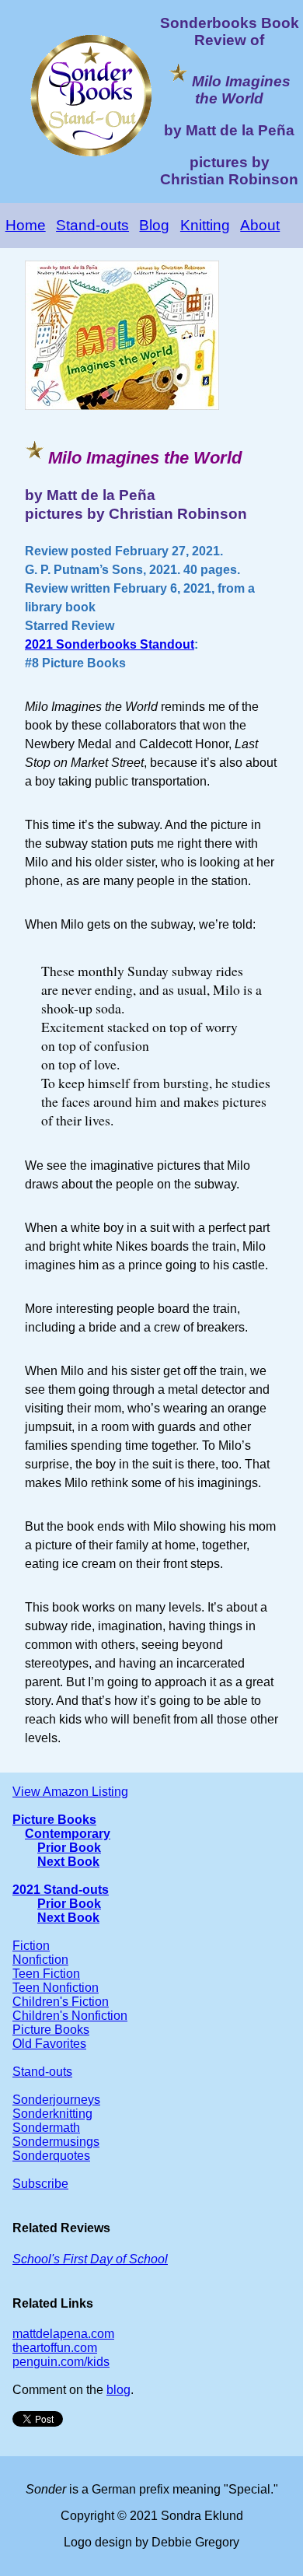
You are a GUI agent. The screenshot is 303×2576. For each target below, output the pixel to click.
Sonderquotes (51, 2156)
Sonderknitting (52, 2114)
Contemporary (68, 1834)
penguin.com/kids (61, 2362)
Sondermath (46, 2128)
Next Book (68, 1862)
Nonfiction (40, 1960)
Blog (154, 225)
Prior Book (69, 1848)
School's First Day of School (90, 2259)
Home (26, 225)
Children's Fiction (61, 2002)
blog (118, 2390)
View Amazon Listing (70, 1792)
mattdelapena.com (63, 2334)
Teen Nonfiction (56, 1988)
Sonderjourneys (56, 2100)
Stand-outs (92, 225)
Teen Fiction (46, 1974)
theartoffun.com (55, 2348)
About (260, 225)
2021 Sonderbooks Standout (110, 644)
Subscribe (40, 2184)
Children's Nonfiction (70, 2016)
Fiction (31, 1946)
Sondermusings (56, 2142)
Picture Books (54, 1820)
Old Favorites (49, 2044)
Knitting (205, 225)
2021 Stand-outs (61, 1890)
